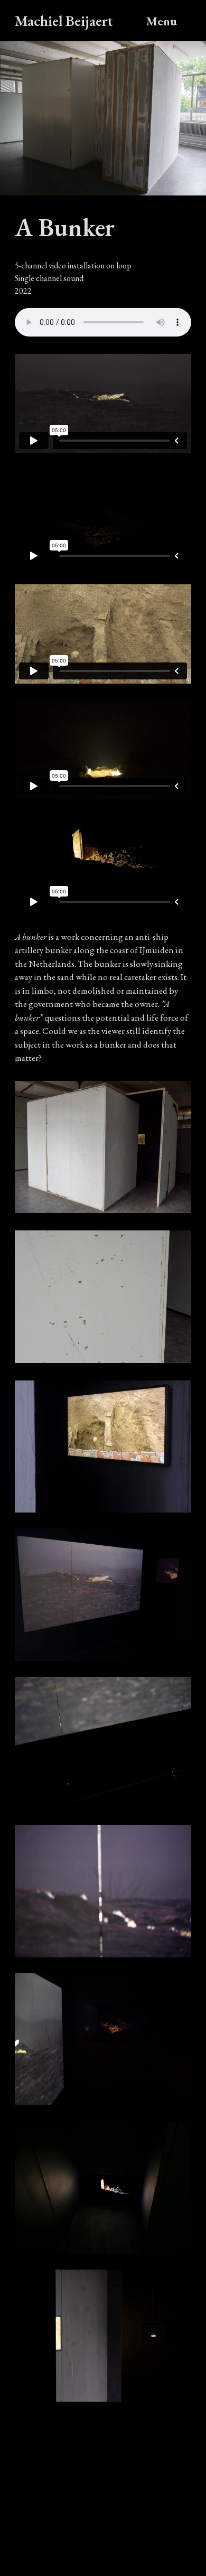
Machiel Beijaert (64, 21)
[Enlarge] (177, 1394)
